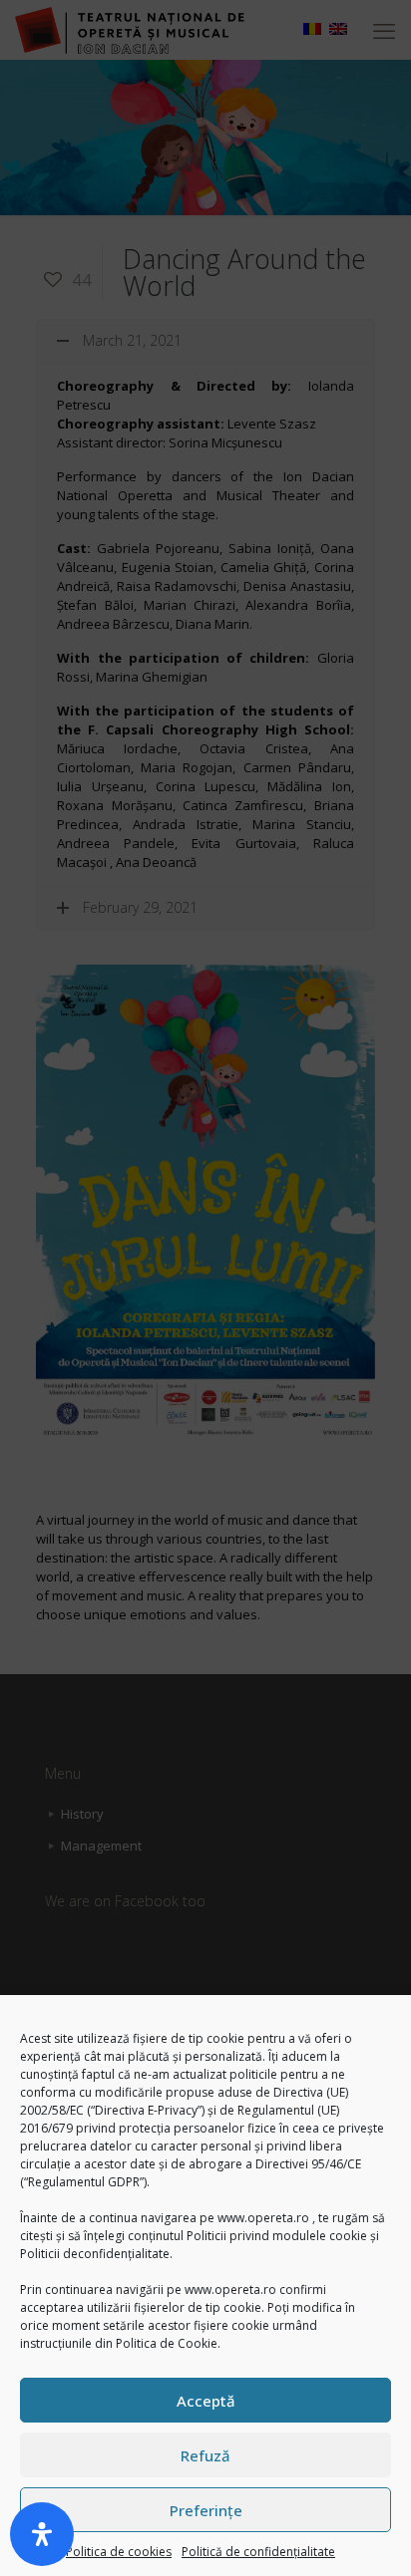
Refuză (205, 2455)
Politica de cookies (119, 2552)
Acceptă (206, 2401)
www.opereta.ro (263, 2218)
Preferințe (206, 2510)
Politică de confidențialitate (258, 2552)
